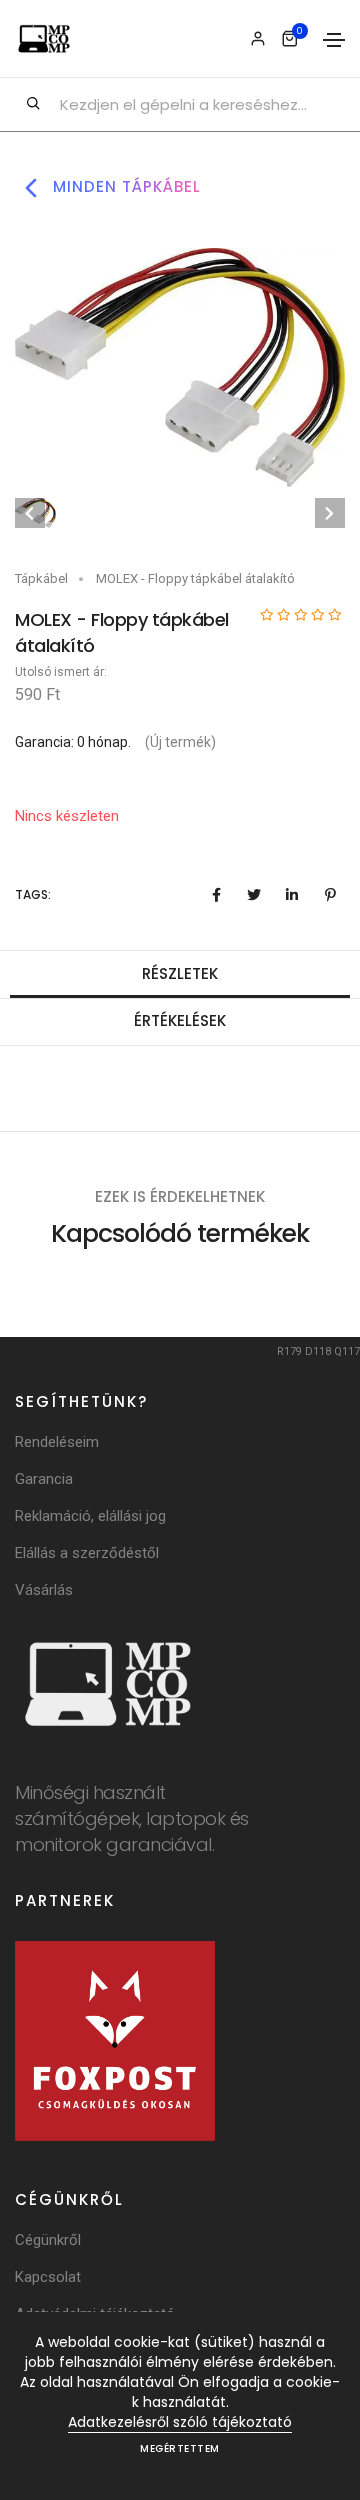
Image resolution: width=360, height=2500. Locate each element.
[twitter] (254, 895)
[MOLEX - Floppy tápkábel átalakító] (180, 367)
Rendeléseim (57, 1442)
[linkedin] (292, 895)
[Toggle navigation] (334, 40)
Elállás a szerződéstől (87, 1553)
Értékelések (180, 1020)
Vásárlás (44, 1590)
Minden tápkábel (124, 186)
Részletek (180, 973)
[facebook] (216, 895)
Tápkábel (41, 578)
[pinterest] (330, 895)
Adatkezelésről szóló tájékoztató (180, 2422)
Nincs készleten (67, 816)
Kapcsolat (48, 2277)
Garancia (44, 1479)
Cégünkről (48, 2240)
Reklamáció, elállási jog (90, 1516)
